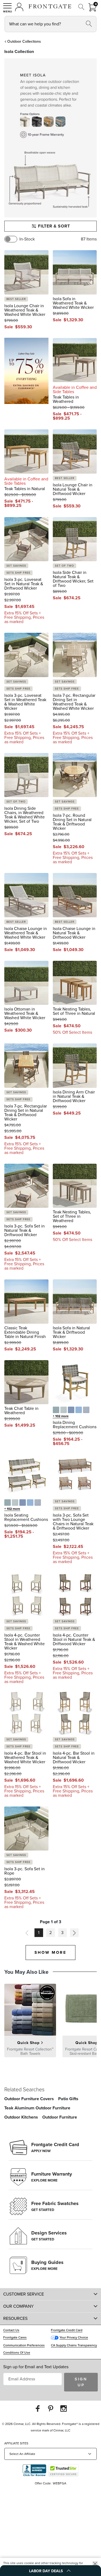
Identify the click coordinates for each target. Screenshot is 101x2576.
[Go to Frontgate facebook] (38, 2408)
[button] (8, 8)
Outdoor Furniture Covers (29, 2099)
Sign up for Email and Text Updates (36, 2367)
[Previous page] (27, 1933)
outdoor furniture (60, 2117)
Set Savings (16, 566)
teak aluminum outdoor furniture (37, 2108)
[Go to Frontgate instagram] (64, 2408)
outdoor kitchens (21, 2117)
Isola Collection (19, 51)
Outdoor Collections (24, 41)
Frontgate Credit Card (67, 2330)
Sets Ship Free (18, 573)
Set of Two (65, 566)
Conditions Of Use (17, 2353)
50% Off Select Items (72, 1032)
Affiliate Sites (16, 2443)
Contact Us (11, 2330)
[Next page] (74, 1933)
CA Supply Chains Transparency (74, 2345)
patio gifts (68, 2099)
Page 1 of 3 (50, 1922)
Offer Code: (43, 2483)
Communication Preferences (24, 2345)
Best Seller (16, 299)
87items (89, 239)
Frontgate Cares (15, 2337)
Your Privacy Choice (74, 2337)
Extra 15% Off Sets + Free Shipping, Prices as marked (24, 617)
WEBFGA (60, 2483)
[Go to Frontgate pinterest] (51, 2408)
